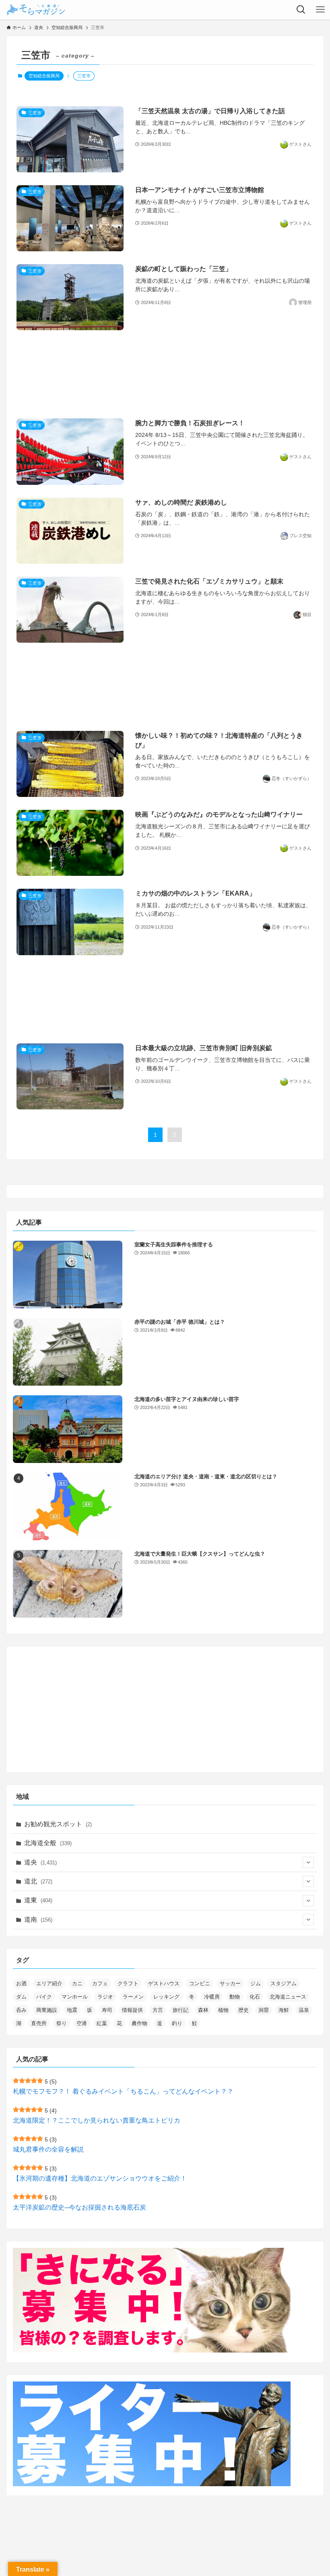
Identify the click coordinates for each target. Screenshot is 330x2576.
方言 (158, 2010)
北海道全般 (48, 1843)
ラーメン (133, 1997)
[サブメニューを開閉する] (308, 1862)
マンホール (75, 1997)
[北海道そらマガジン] (36, 10)
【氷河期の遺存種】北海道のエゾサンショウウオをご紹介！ (100, 2178)
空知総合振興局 (44, 76)
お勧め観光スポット (58, 1824)
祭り (62, 2023)
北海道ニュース (288, 1997)
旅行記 (180, 2010)
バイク (44, 1997)
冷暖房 (212, 1997)
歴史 (243, 2010)
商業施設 (47, 2010)
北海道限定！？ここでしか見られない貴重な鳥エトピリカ (97, 2120)
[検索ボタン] (301, 10)
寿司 (107, 2010)
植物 (223, 2010)
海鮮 (284, 2010)
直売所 (39, 2023)
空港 (82, 2023)
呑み (21, 2010)
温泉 (304, 2010)
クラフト (128, 1983)
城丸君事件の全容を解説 (48, 2149)
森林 (203, 2010)
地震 (72, 2010)
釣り (177, 2023)
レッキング (166, 1997)
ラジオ (105, 1997)
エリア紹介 (49, 1983)
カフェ (100, 1983)
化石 (255, 1997)
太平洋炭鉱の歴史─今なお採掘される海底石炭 (79, 2207)
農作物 (139, 2023)
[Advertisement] (165, 374)
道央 (40, 1862)
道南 (38, 1919)
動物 (235, 1997)
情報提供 (132, 2010)
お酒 (21, 1983)
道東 (38, 1900)
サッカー (230, 1983)
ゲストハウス (164, 1983)
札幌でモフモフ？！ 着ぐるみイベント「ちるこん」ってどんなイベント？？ (123, 2091)
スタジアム (284, 1983)
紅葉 (102, 2023)
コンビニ (200, 1983)
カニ (77, 1983)
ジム (256, 1983)
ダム (21, 1997)
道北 (38, 1881)
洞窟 (264, 2010)
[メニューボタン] (320, 10)
